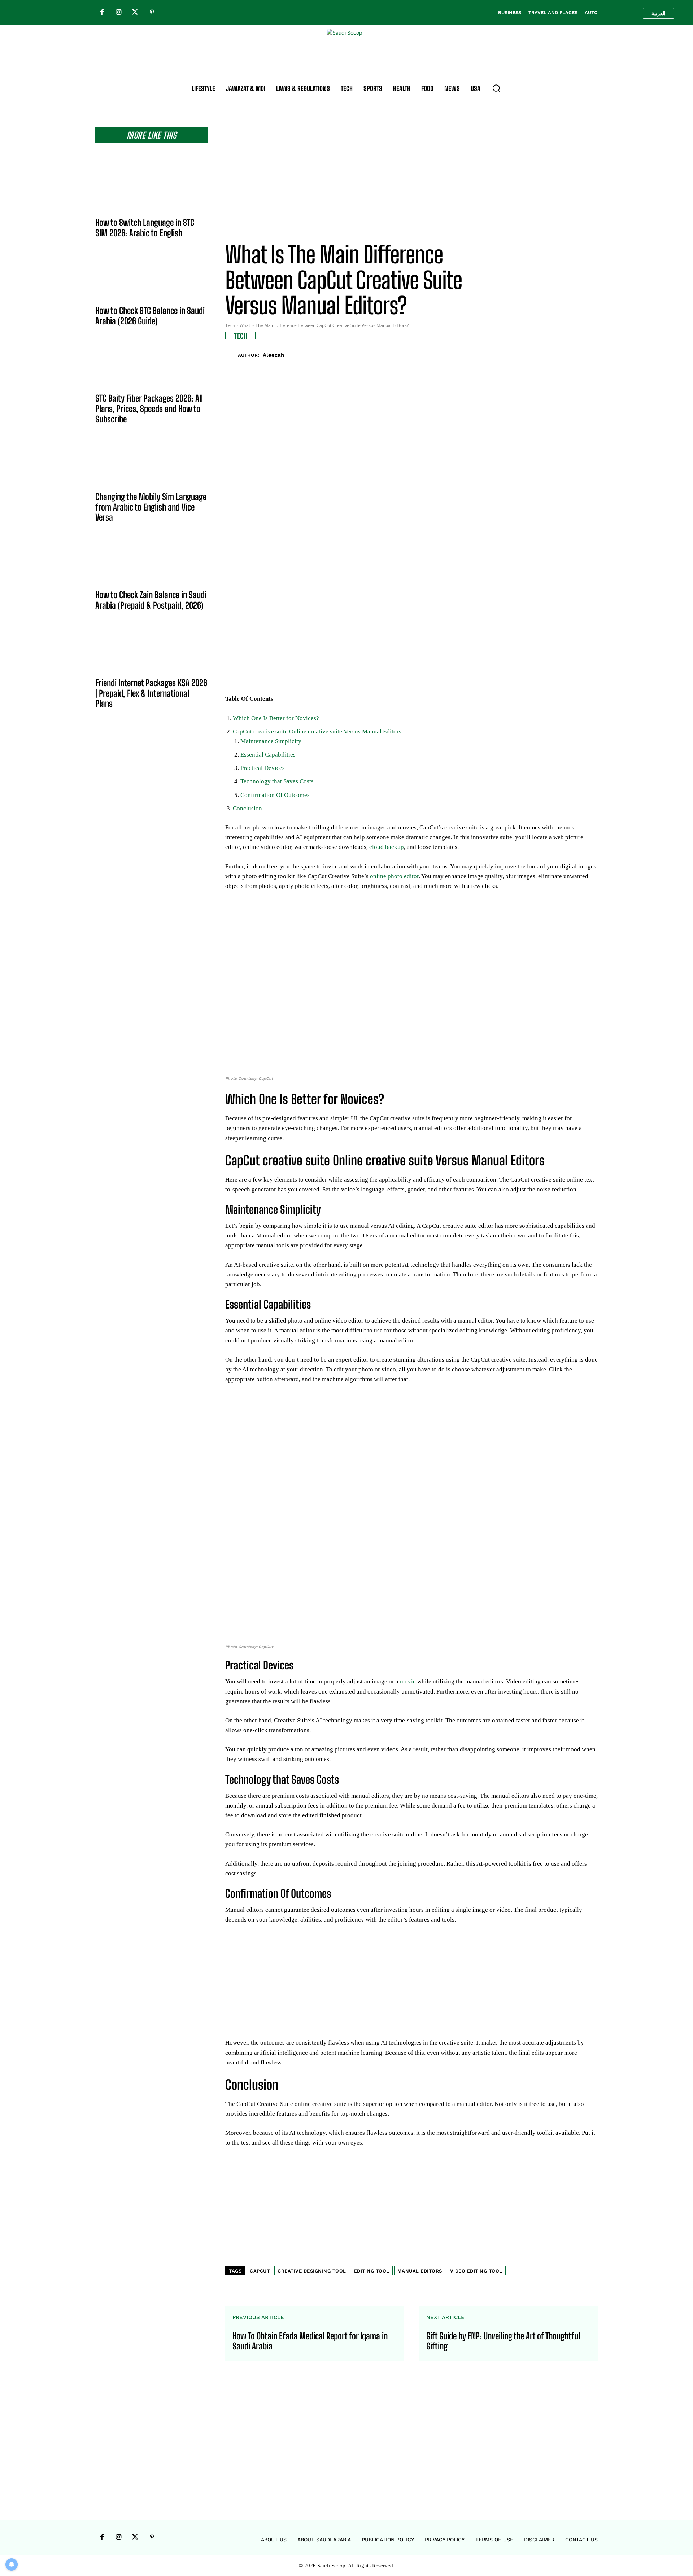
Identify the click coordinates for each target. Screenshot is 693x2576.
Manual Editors (420, 2271)
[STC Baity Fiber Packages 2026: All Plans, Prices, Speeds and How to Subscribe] (152, 365)
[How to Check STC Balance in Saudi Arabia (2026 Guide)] (152, 277)
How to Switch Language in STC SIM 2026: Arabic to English (145, 228)
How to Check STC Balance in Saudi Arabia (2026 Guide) (150, 316)
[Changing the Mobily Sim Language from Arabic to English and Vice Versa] (152, 464)
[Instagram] (118, 13)
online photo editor (394, 876)
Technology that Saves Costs (277, 781)
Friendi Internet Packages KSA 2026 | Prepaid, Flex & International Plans (151, 693)
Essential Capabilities (268, 755)
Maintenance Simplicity (271, 741)
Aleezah (273, 355)
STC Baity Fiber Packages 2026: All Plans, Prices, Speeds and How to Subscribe (149, 409)
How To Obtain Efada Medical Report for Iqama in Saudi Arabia (310, 2341)
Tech (230, 325)
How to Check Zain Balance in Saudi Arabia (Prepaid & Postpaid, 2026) (151, 600)
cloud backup (387, 847)
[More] (590, 354)
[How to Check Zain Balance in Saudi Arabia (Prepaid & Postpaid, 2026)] (152, 562)
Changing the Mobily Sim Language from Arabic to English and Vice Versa (151, 507)
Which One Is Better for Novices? (276, 718)
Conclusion (247, 808)
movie (408, 1681)
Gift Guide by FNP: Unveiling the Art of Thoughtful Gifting (503, 2341)
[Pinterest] (152, 13)
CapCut (260, 2271)
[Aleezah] (232, 355)
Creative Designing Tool (312, 2271)
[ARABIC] (658, 13)
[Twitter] (135, 13)
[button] (496, 88)
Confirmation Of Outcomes (275, 795)
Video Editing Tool (476, 2271)
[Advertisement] (411, 177)
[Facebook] (102, 13)
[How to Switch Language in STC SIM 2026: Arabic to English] (152, 189)
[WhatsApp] (573, 354)
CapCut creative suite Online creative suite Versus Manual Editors (317, 731)
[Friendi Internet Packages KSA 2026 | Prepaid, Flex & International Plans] (152, 650)
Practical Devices (263, 768)
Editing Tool (372, 2271)
